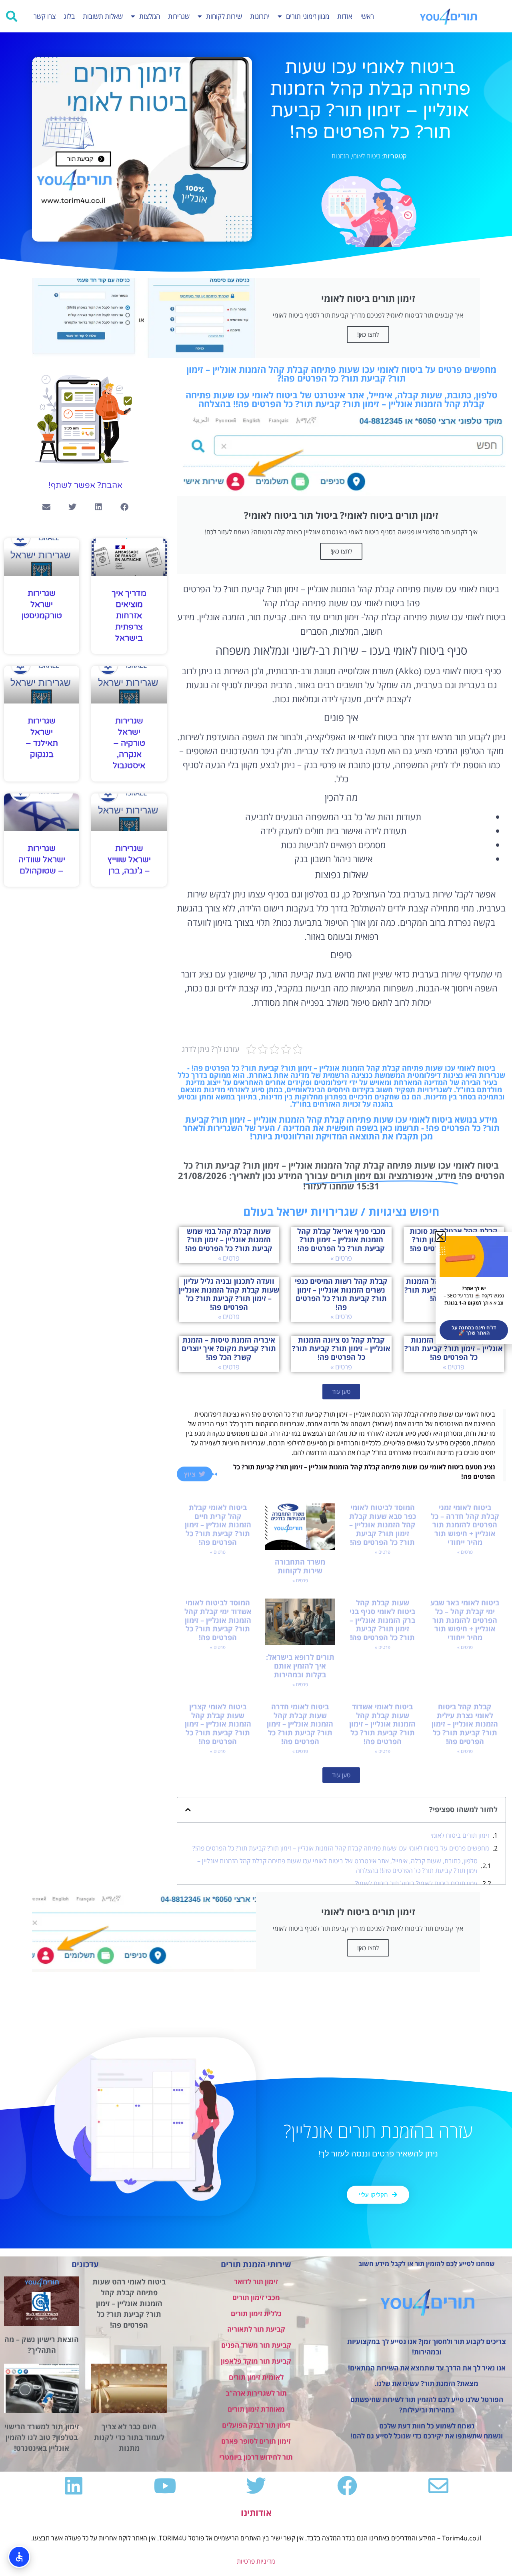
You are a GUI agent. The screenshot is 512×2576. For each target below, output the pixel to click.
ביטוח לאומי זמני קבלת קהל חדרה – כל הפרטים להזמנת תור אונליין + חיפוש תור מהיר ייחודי (465, 1525)
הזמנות (340, 156)
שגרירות (179, 16)
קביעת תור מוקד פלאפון (256, 2361)
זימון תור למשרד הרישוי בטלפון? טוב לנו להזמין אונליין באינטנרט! (42, 2437)
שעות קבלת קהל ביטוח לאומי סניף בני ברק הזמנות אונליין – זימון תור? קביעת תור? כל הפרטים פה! (382, 1620)
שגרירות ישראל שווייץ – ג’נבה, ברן (129, 860)
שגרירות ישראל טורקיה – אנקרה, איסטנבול (129, 743)
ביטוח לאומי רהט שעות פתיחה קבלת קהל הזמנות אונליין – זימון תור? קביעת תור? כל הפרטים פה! (129, 2303)
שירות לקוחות (224, 16)
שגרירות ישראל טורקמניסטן (42, 605)
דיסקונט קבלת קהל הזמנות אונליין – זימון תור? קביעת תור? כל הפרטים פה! (454, 1348)
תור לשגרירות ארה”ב (256, 2393)
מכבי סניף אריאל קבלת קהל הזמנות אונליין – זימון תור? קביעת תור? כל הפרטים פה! (341, 1240)
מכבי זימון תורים (256, 2297)
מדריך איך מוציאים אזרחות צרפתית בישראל (129, 616)
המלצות (150, 16)
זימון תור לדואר (256, 2281)
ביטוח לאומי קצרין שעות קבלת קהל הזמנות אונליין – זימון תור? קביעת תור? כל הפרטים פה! (218, 1724)
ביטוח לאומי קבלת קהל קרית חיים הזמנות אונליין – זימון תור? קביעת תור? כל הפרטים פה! (218, 1525)
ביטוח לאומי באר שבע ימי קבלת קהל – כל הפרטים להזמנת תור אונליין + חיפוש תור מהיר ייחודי (465, 1620)
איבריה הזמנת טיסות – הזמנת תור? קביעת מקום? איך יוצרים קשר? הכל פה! (229, 1348)
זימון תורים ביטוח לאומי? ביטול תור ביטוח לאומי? (416, 1883)
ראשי (367, 16)
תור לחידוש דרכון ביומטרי (256, 2457)
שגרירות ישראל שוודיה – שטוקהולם (42, 860)
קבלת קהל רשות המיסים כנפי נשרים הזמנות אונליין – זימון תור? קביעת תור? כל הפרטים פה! (341, 1294)
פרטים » (341, 1258)
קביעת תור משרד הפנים (256, 2345)
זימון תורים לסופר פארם (256, 2441)
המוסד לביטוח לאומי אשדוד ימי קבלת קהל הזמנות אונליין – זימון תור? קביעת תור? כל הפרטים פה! (218, 1620)
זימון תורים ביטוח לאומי (460, 1835)
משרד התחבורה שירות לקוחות (300, 1566)
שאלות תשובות (103, 16)
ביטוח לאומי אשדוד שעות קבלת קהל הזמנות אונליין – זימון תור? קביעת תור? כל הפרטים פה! (382, 1724)
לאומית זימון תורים (256, 2377)
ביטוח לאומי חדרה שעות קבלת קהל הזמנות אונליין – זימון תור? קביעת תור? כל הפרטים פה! (300, 1724)
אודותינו (256, 2512)
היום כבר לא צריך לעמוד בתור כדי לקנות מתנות (129, 2437)
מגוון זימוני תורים (308, 16)
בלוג (69, 16)
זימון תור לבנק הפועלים (256, 2425)
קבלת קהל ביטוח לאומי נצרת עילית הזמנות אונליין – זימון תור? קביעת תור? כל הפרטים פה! (465, 1724)
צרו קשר (45, 16)
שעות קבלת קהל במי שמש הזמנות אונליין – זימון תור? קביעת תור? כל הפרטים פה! (229, 1240)
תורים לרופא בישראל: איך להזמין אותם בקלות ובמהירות (300, 1666)
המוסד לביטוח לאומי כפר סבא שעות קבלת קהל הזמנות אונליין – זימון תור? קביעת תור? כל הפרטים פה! (383, 1525)
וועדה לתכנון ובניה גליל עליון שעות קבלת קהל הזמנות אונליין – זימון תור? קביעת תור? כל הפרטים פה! (229, 1294)
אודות (345, 16)
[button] (12, 16)
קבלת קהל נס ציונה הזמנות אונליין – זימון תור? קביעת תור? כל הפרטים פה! (341, 1348)
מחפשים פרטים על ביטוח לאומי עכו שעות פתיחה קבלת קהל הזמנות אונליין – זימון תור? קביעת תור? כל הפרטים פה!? (341, 1848)
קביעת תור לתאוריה (256, 2329)
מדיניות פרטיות (256, 2561)
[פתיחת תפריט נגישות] (19, 2557)
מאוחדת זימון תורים (256, 2409)
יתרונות (260, 16)
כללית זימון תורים (256, 2313)
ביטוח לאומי (366, 156)
